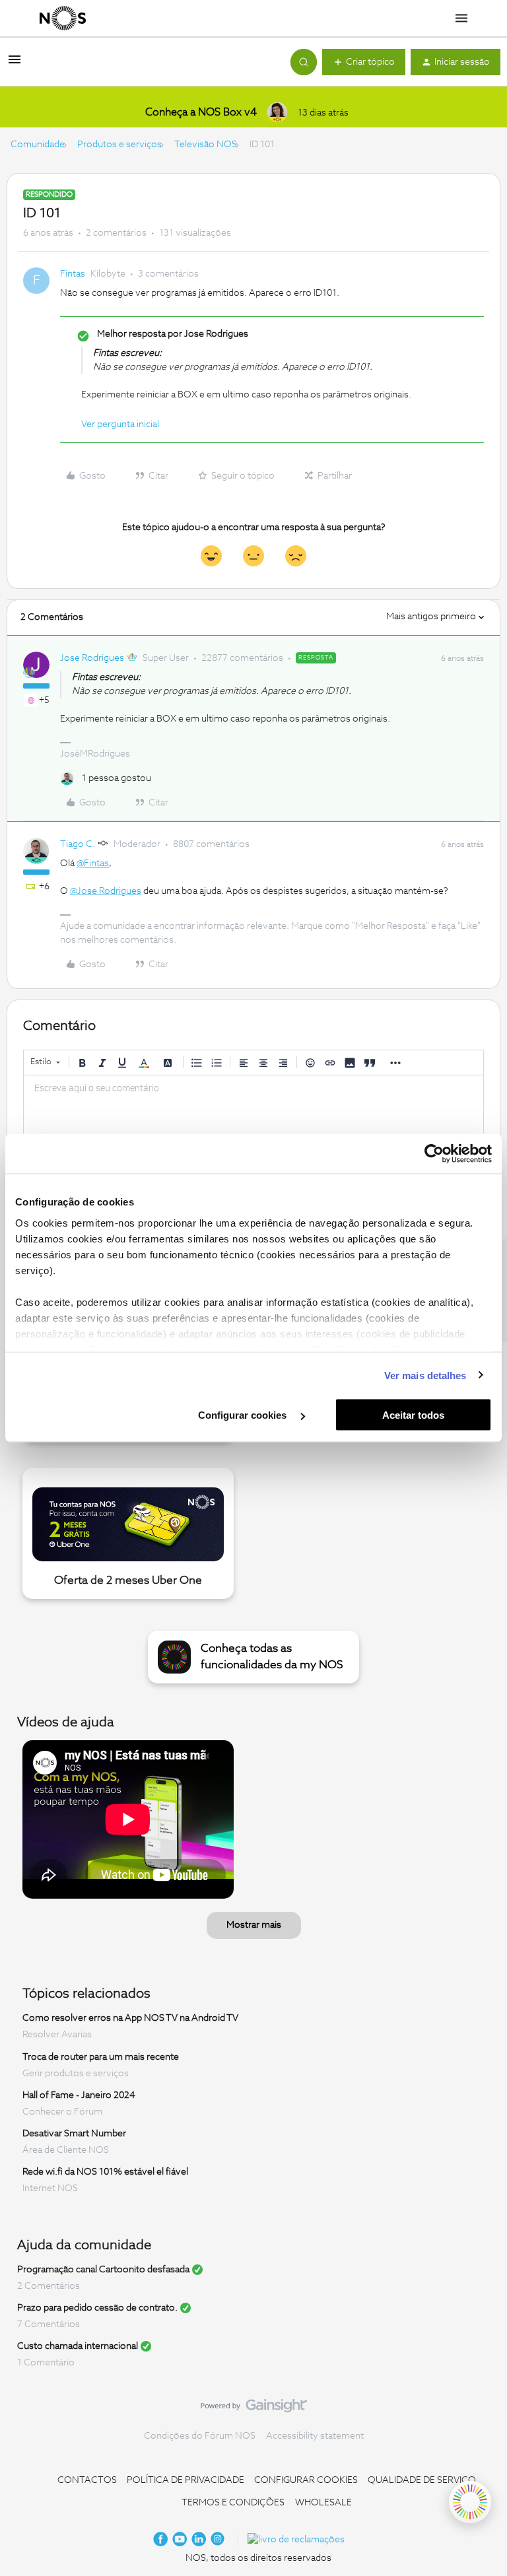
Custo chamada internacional (78, 2346)
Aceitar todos (413, 1415)
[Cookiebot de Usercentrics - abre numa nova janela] (434, 1154)
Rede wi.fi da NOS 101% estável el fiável (105, 2172)
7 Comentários (49, 2324)
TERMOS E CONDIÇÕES (233, 2503)
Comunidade (38, 145)
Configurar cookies (244, 1415)
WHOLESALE (323, 2503)
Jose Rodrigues (92, 658)
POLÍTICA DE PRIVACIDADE (186, 2480)
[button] (15, 65)
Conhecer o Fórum (62, 2112)
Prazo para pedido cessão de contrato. (97, 2308)
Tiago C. (78, 844)
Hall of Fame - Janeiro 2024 (79, 2095)
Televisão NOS (206, 145)
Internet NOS (50, 2188)
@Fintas (93, 864)
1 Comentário (46, 2363)
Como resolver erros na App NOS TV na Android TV (130, 2018)
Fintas (73, 274)
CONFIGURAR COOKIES (306, 2480)
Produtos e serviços (119, 145)
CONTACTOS (87, 2480)
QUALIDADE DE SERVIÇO (422, 2480)
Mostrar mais (254, 1925)
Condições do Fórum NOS (200, 2436)
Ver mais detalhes (425, 1375)
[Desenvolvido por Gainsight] (254, 2409)
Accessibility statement (315, 2436)
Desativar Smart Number (74, 2134)
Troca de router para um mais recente (101, 2057)
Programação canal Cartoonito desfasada (103, 2270)
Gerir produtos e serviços (76, 2074)
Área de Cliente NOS (66, 2150)
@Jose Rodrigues (106, 891)
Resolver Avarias (57, 2035)
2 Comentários (49, 2286)
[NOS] (63, 18)
